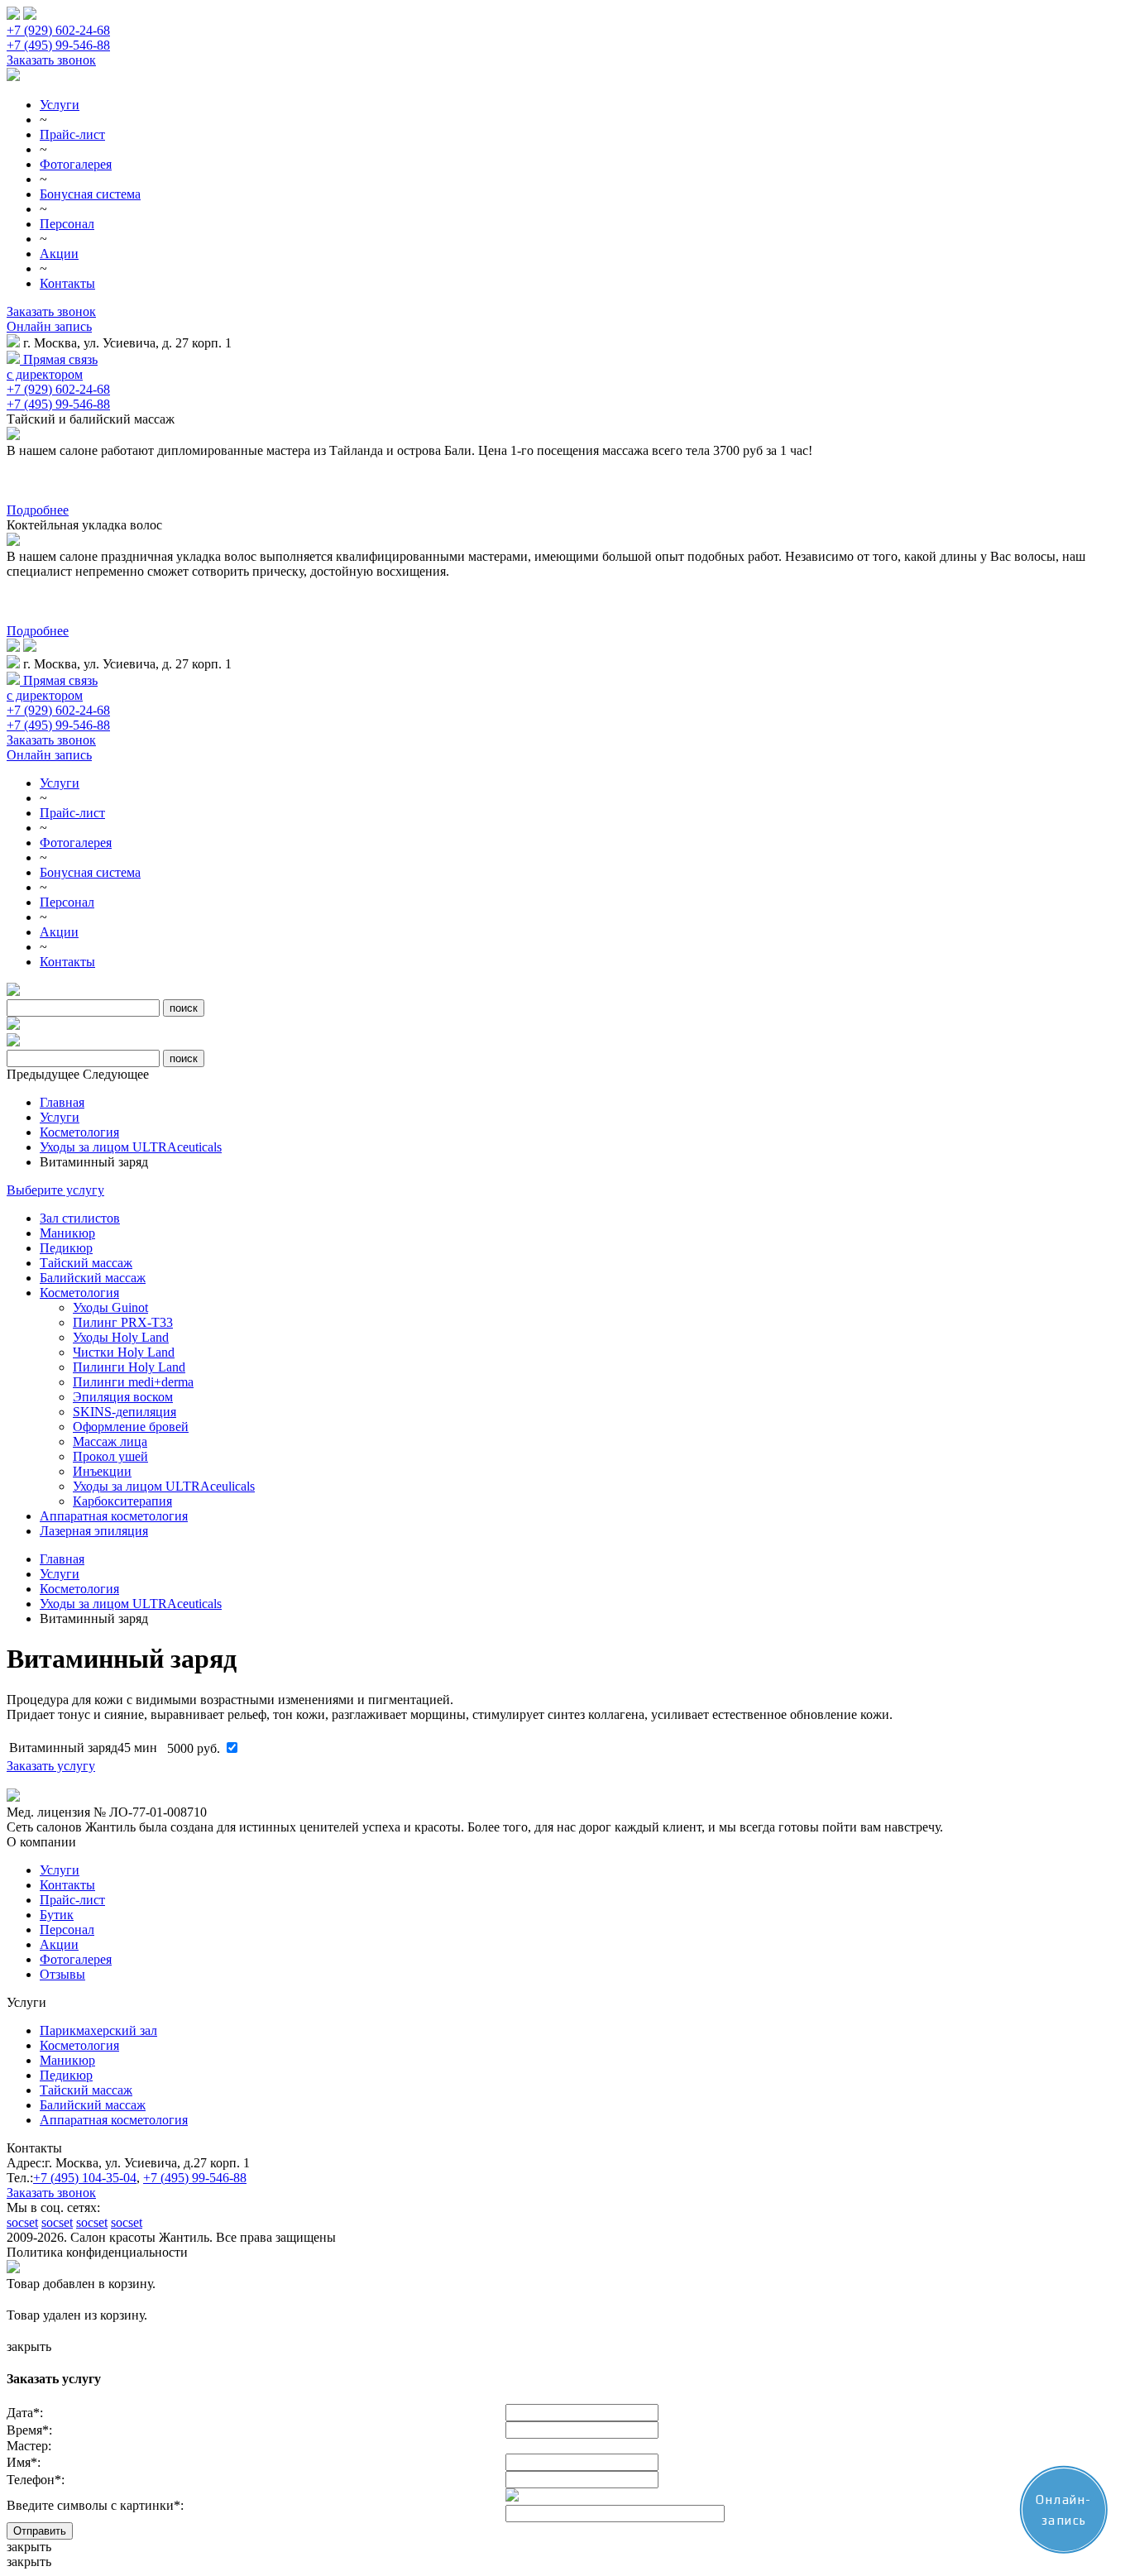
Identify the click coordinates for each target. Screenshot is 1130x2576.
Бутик (57, 1915)
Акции (59, 254)
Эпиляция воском (123, 1397)
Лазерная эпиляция (94, 1531)
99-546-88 (195, 2178)
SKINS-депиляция (124, 1412)
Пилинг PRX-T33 (123, 1322)
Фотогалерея (76, 164)
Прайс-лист (72, 134)
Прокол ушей (110, 1456)
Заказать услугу (51, 1766)
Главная (62, 1102)
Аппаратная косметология (114, 1516)
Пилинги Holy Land (129, 1367)
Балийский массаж (93, 1278)
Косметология (79, 1132)
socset (22, 2222)
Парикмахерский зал (98, 2030)
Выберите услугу (55, 1190)
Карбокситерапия (122, 1501)
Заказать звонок (51, 60)
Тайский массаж (86, 1263)
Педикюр (66, 1248)
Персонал (67, 224)
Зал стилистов (80, 1218)
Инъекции (102, 1471)
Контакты (67, 283)
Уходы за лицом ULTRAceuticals (131, 1147)
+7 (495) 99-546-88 (58, 45)
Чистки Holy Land (124, 1352)
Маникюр (67, 1233)
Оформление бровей (131, 1427)
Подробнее (38, 510)
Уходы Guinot (110, 1307)
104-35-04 (85, 2178)
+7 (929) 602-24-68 (58, 30)
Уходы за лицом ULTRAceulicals (164, 1486)
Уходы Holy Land (121, 1337)
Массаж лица (110, 1441)
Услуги (60, 105)
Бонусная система (90, 194)
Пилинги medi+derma (133, 1382)
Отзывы (62, 1974)
